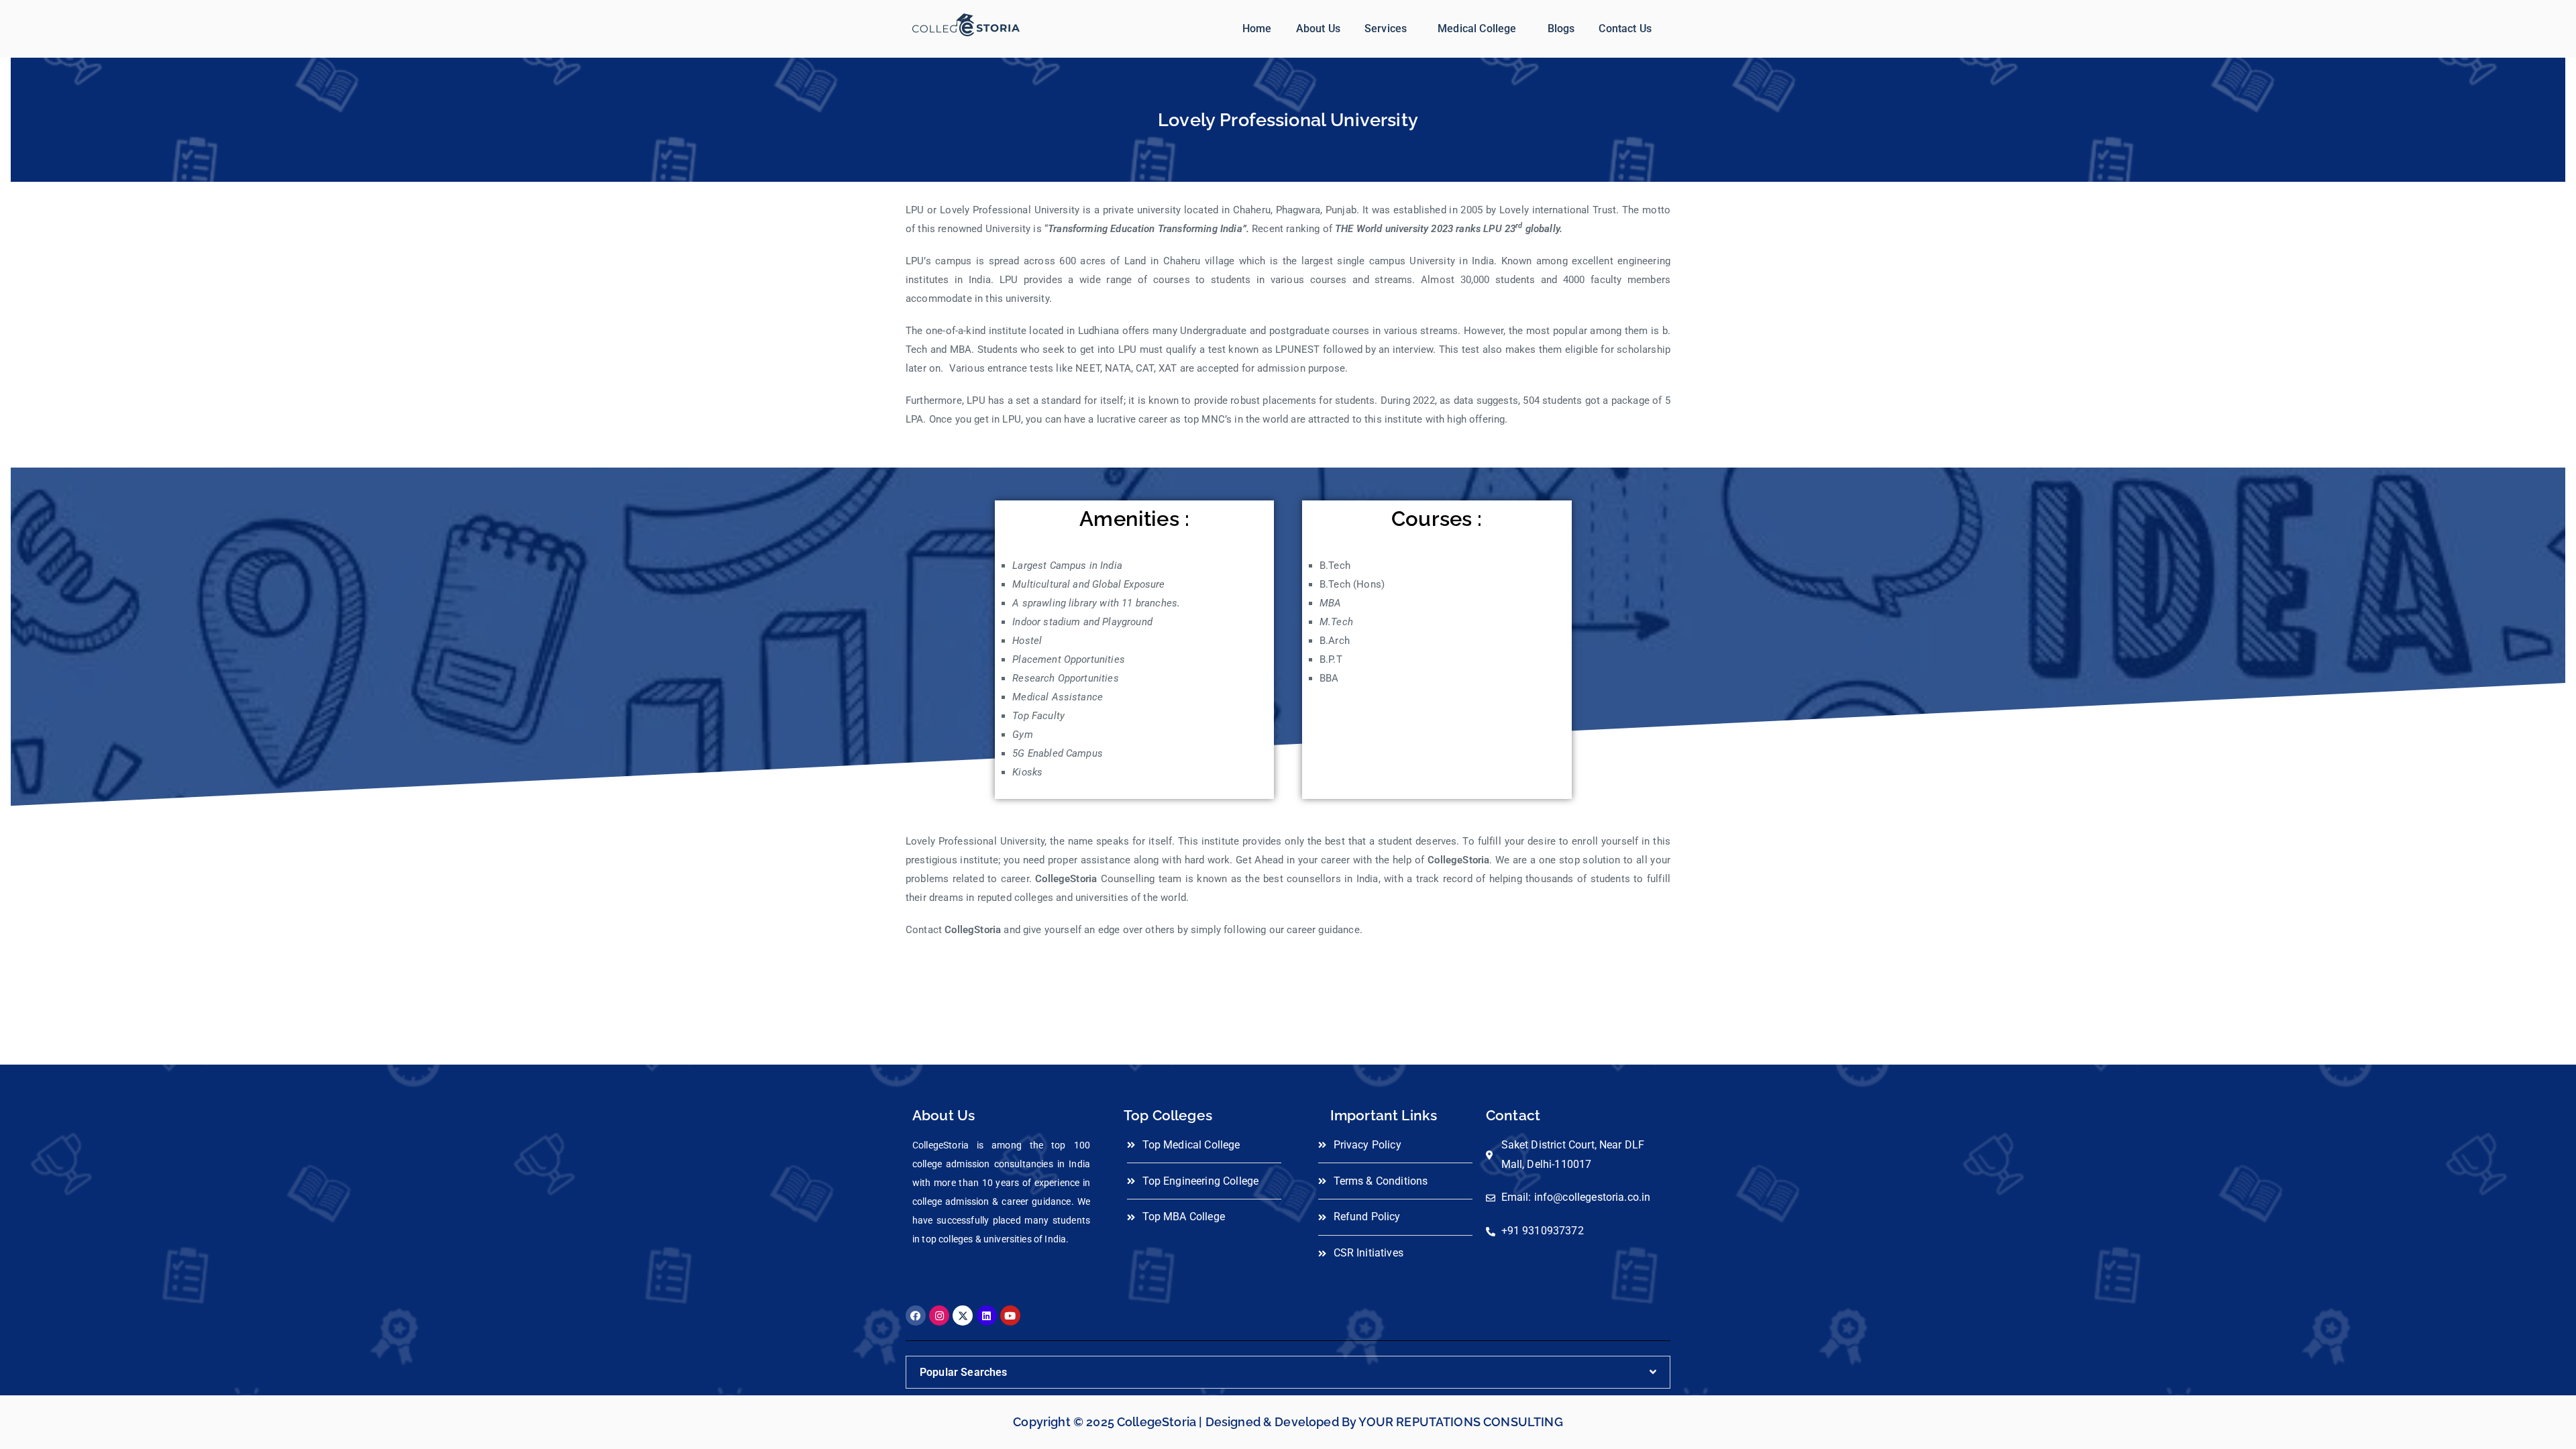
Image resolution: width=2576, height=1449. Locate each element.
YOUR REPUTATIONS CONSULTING (1460, 1422)
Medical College (1477, 29)
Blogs (1561, 29)
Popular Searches (964, 1372)
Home (1257, 29)
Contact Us (1625, 29)
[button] (1389, 29)
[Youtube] (1010, 1316)
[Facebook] (916, 1316)
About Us (1318, 29)
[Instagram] (939, 1316)
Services (1386, 29)
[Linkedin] (987, 1316)
